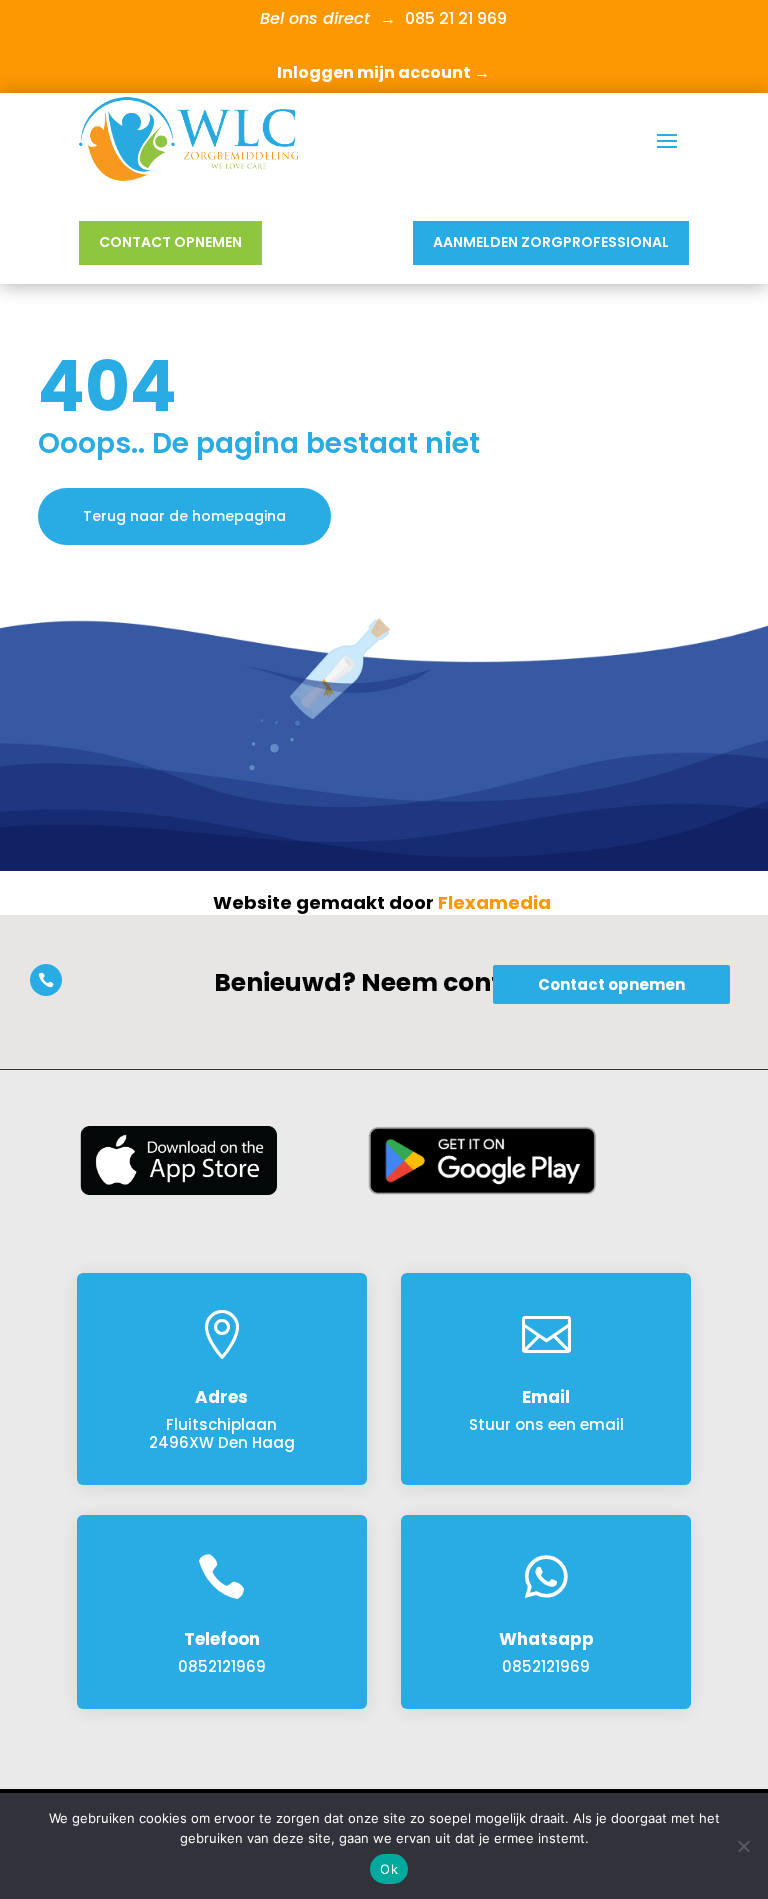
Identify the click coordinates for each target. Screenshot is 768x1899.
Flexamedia (494, 902)
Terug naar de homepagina (184, 516)
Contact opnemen (170, 242)
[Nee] (743, 1846)
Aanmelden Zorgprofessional (551, 242)
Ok (389, 1869)
